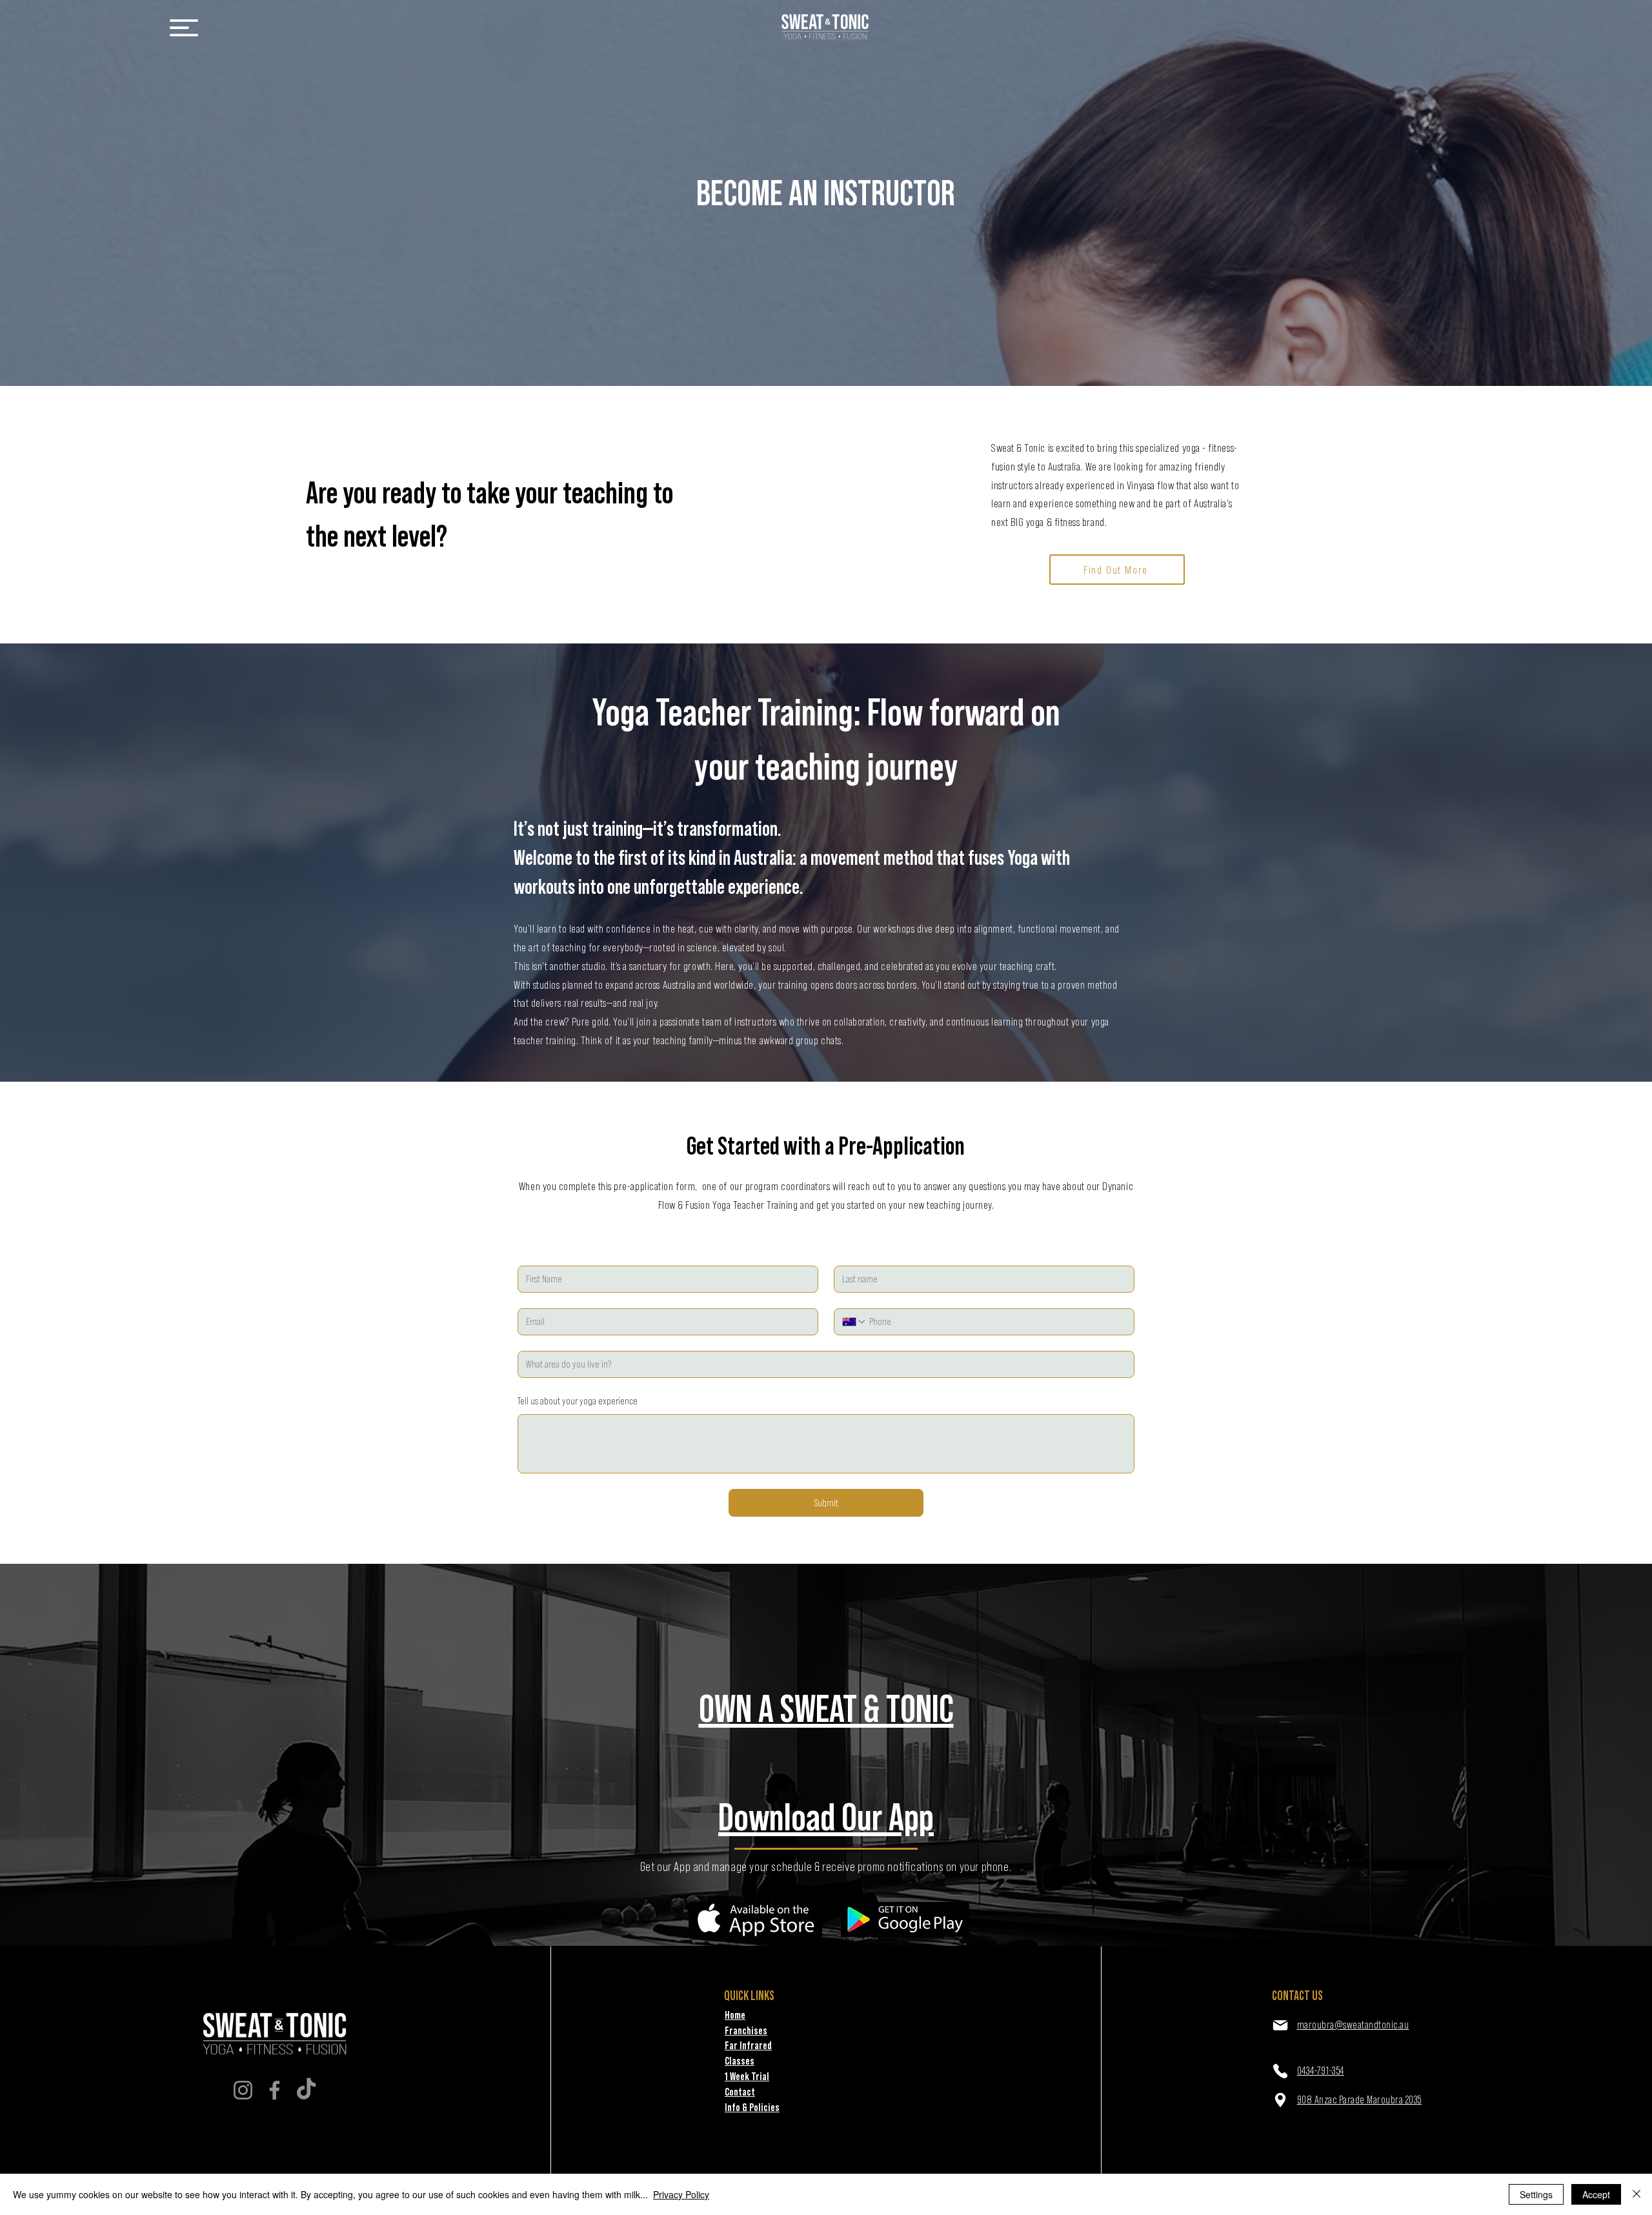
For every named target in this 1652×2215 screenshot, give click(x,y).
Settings (1536, 2194)
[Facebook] (275, 2090)
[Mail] (1280, 2025)
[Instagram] (243, 2090)
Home (735, 2015)
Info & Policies (752, 2107)
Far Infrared (748, 2045)
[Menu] (184, 27)
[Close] (1637, 2194)
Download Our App (826, 1817)
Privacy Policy (681, 2194)
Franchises (746, 2030)
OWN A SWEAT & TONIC (826, 1708)
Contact (740, 2092)
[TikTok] (306, 2090)
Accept (1596, 2194)
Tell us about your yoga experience (578, 1401)
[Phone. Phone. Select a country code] (854, 1322)
